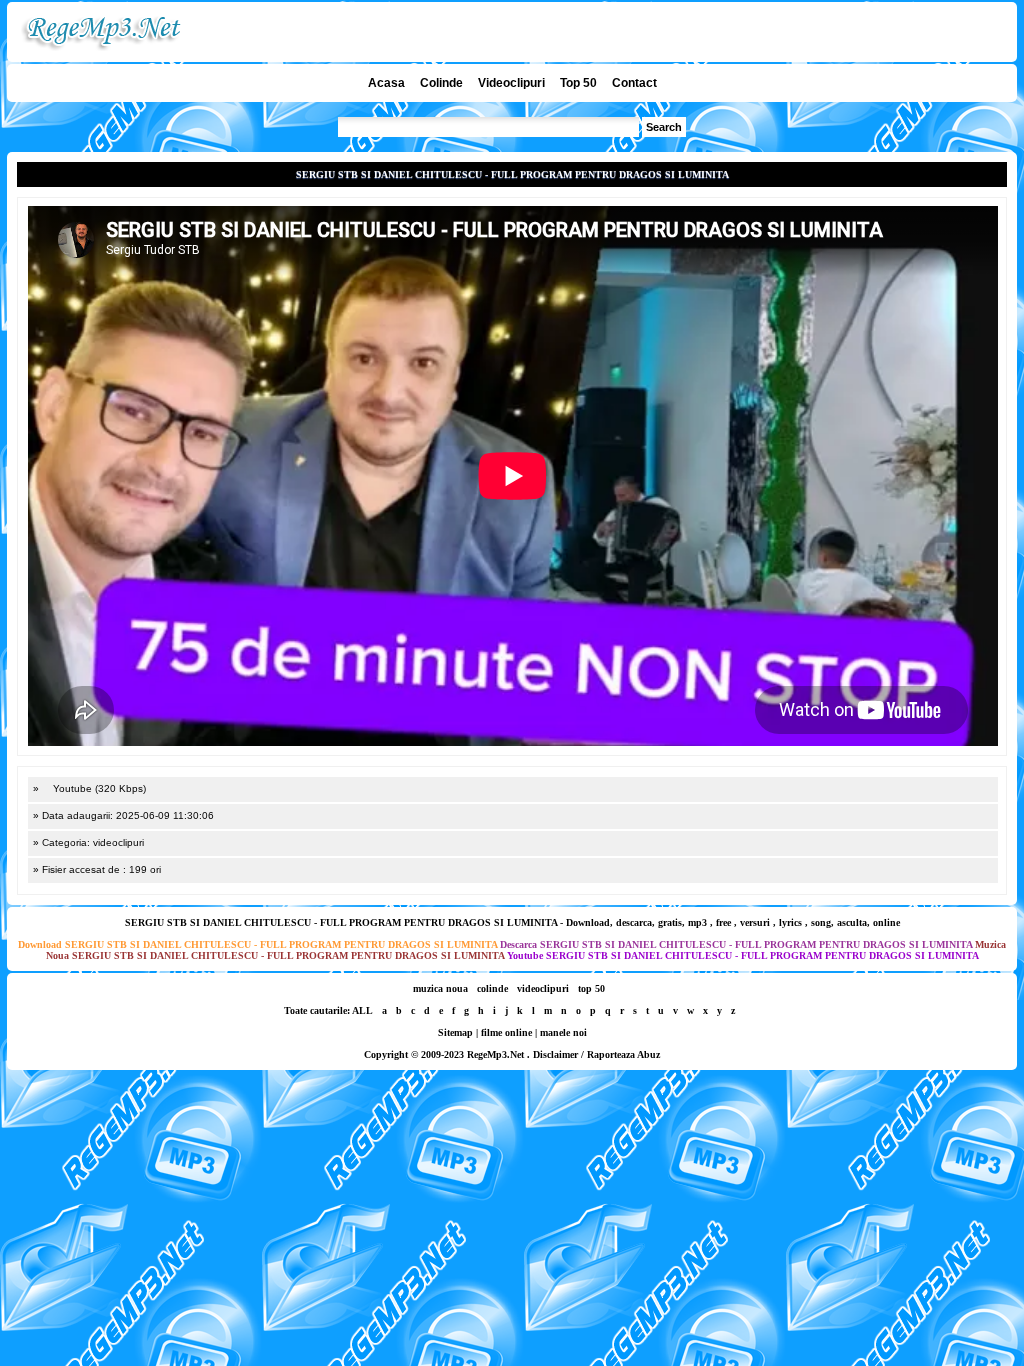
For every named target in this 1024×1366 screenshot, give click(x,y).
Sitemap (455, 1032)
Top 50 (578, 83)
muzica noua (440, 988)
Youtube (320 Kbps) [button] (98, 788)
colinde (492, 988)
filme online (506, 1032)
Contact (634, 83)
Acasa (386, 83)
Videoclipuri (511, 83)
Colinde (441, 83)
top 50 (591, 988)
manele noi (563, 1032)
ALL (362, 1010)
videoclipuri (543, 988)
